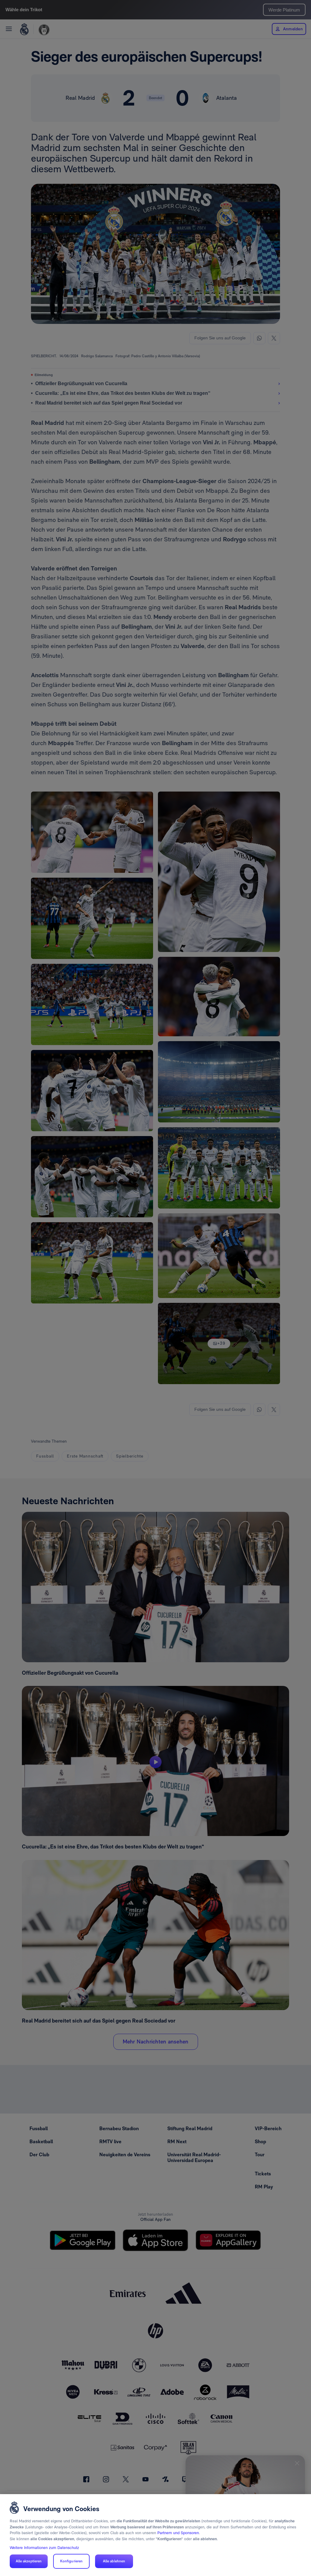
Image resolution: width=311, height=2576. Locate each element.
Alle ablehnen (114, 2561)
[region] (155, 2535)
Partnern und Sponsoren (178, 2533)
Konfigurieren (72, 2561)
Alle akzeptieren (29, 2561)
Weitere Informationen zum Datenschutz (44, 2548)
